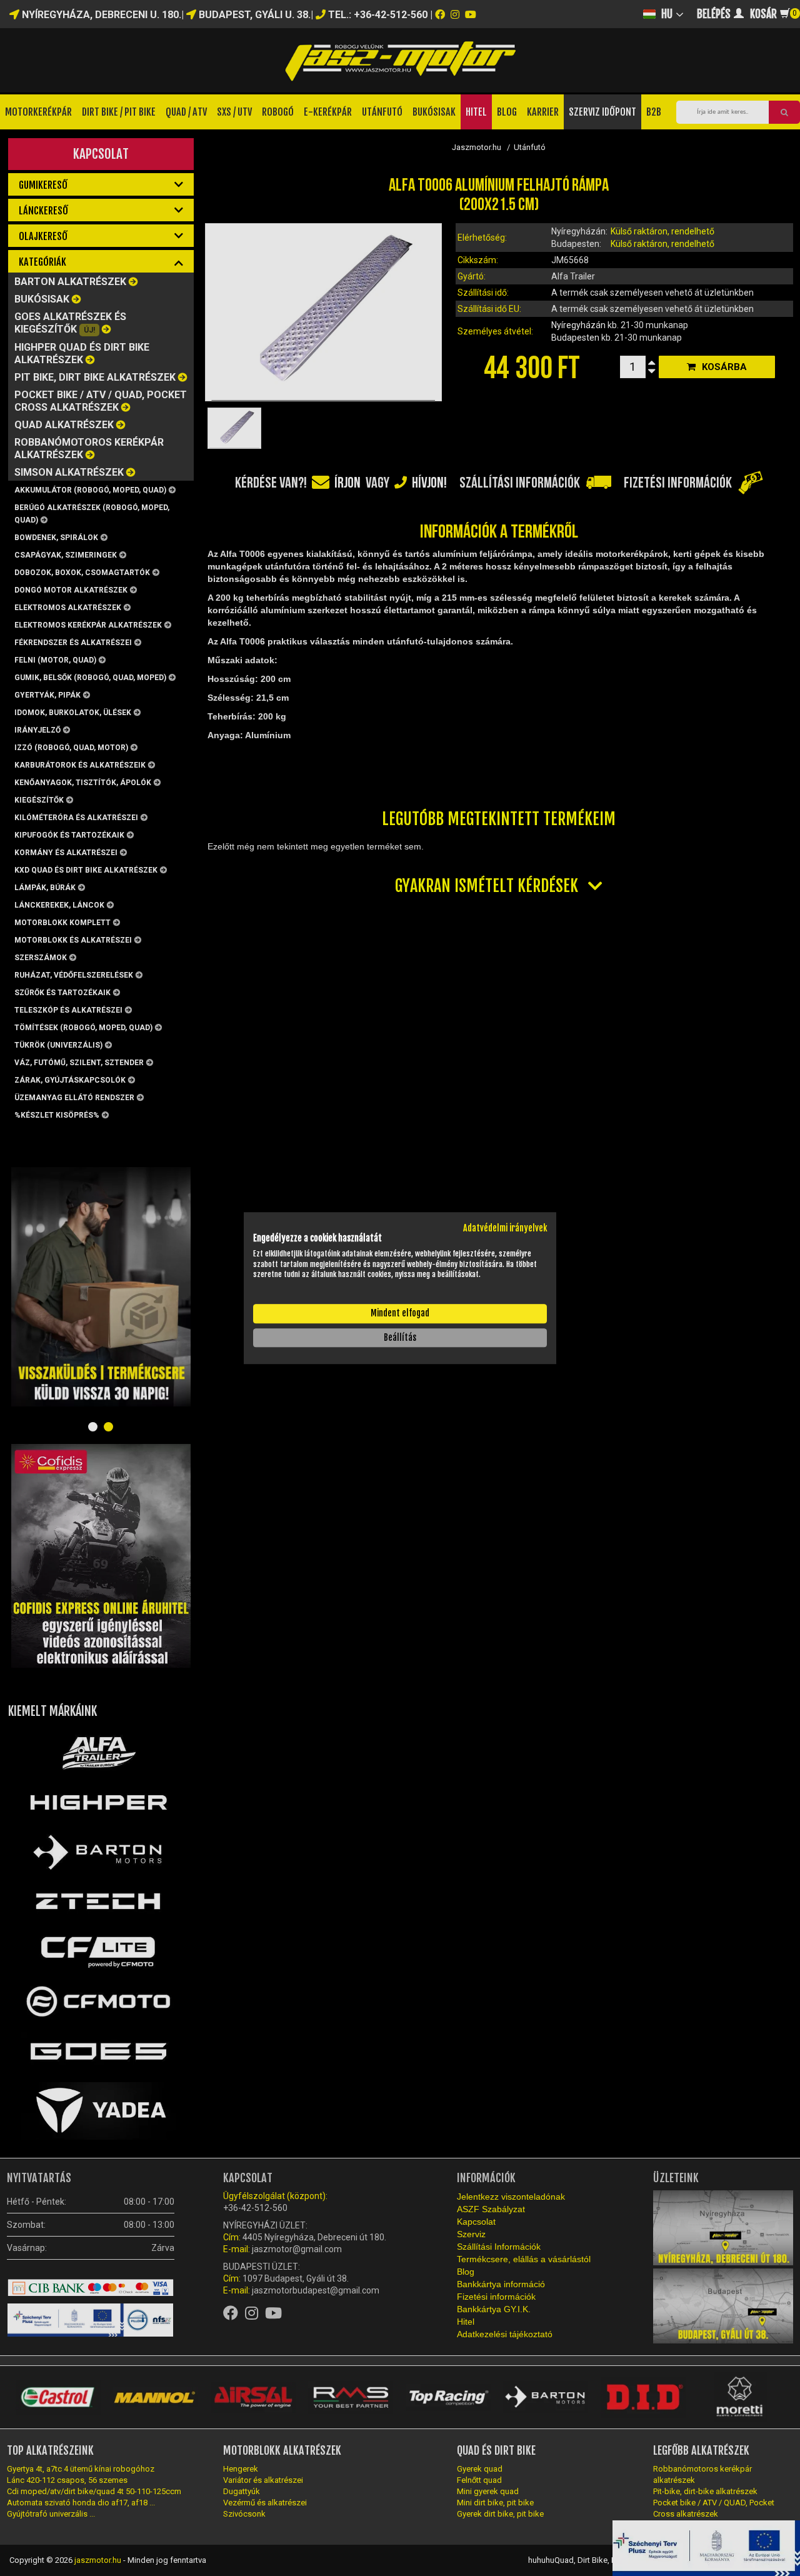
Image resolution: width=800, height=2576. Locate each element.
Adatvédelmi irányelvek (505, 1228)
